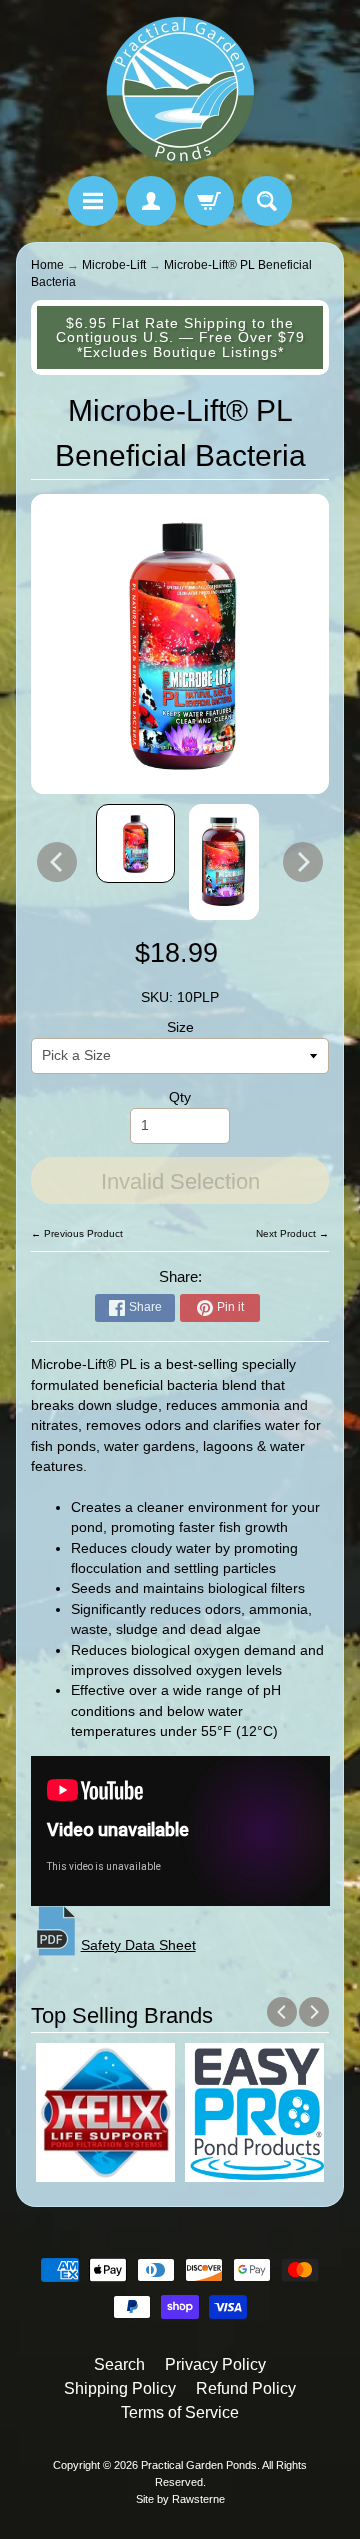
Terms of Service (180, 2412)
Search (119, 2364)
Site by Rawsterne (180, 2499)
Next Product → (292, 1233)
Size (180, 1027)
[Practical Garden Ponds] (180, 91)
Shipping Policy (120, 2388)
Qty (180, 1097)
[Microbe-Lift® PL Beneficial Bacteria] (135, 843)
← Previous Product (77, 1233)
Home (47, 265)
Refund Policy (246, 2388)
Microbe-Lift (114, 265)
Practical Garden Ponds (199, 2465)
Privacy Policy (215, 2364)
